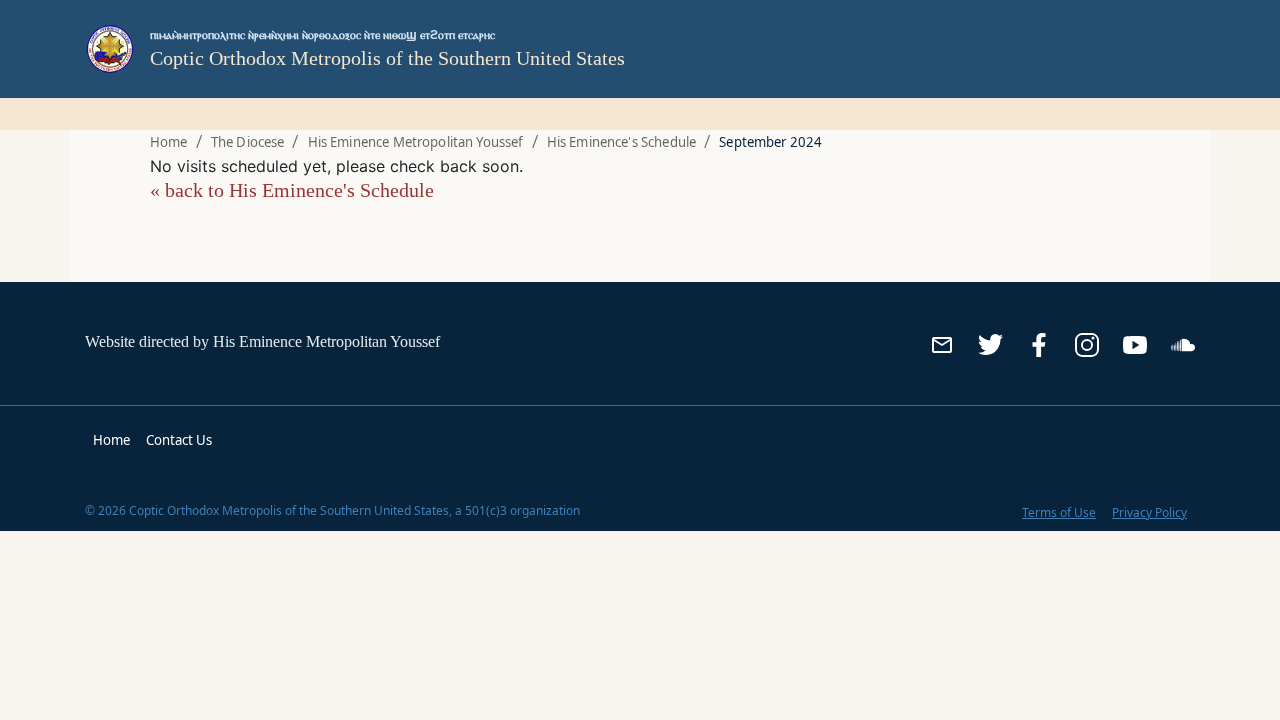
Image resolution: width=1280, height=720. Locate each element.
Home (169, 142)
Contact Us (179, 440)
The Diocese (248, 142)
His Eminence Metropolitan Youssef (416, 142)
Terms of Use (1059, 512)
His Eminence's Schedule (621, 142)
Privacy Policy (1149, 512)
